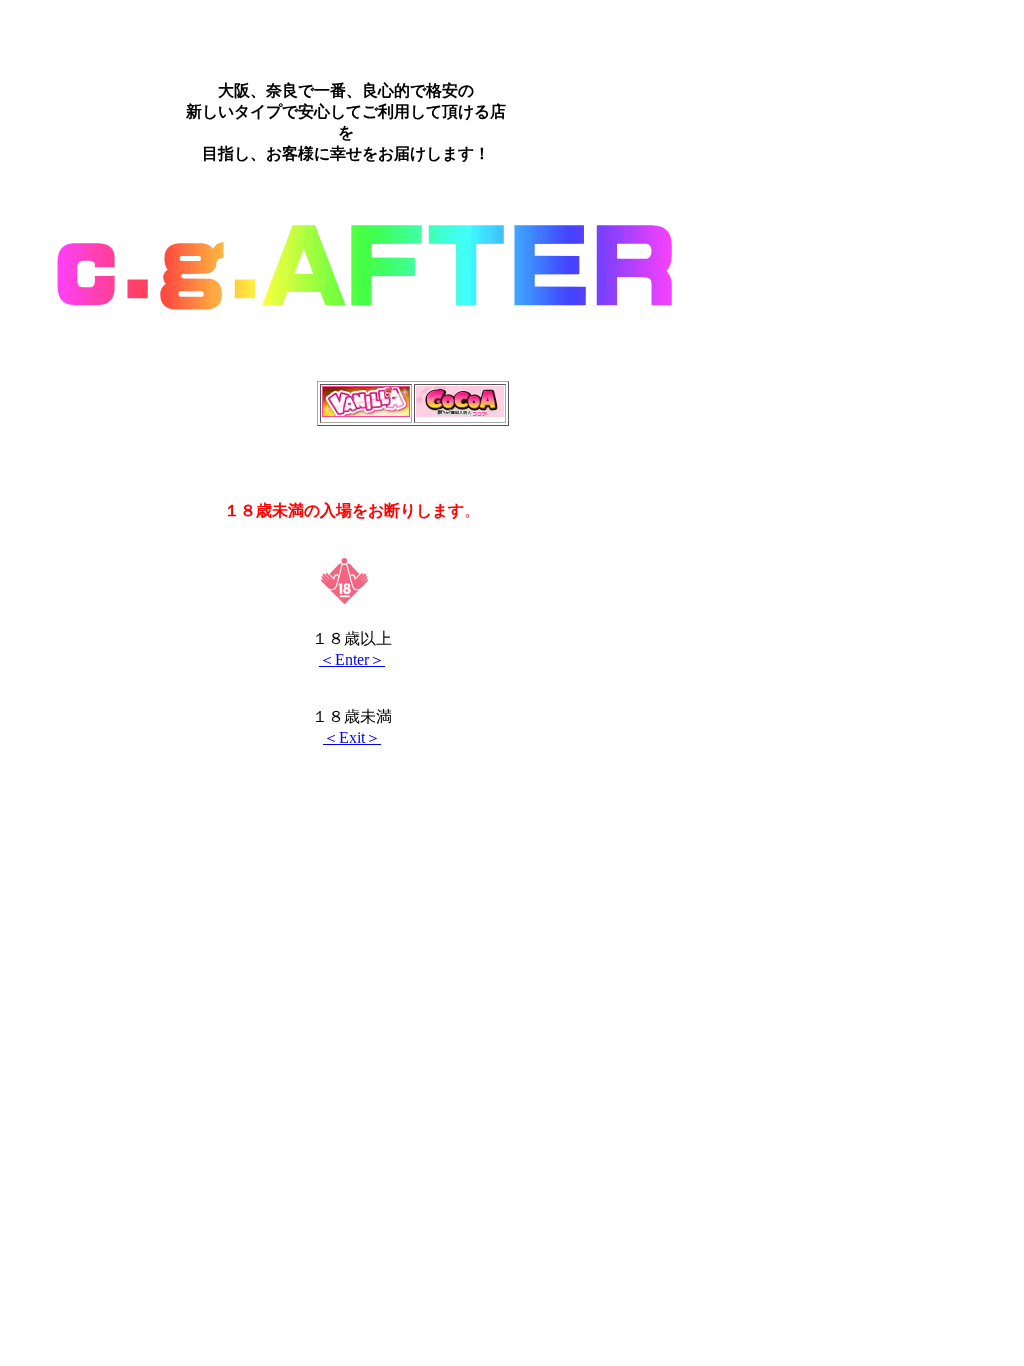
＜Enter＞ (352, 659)
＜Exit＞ (352, 737)
